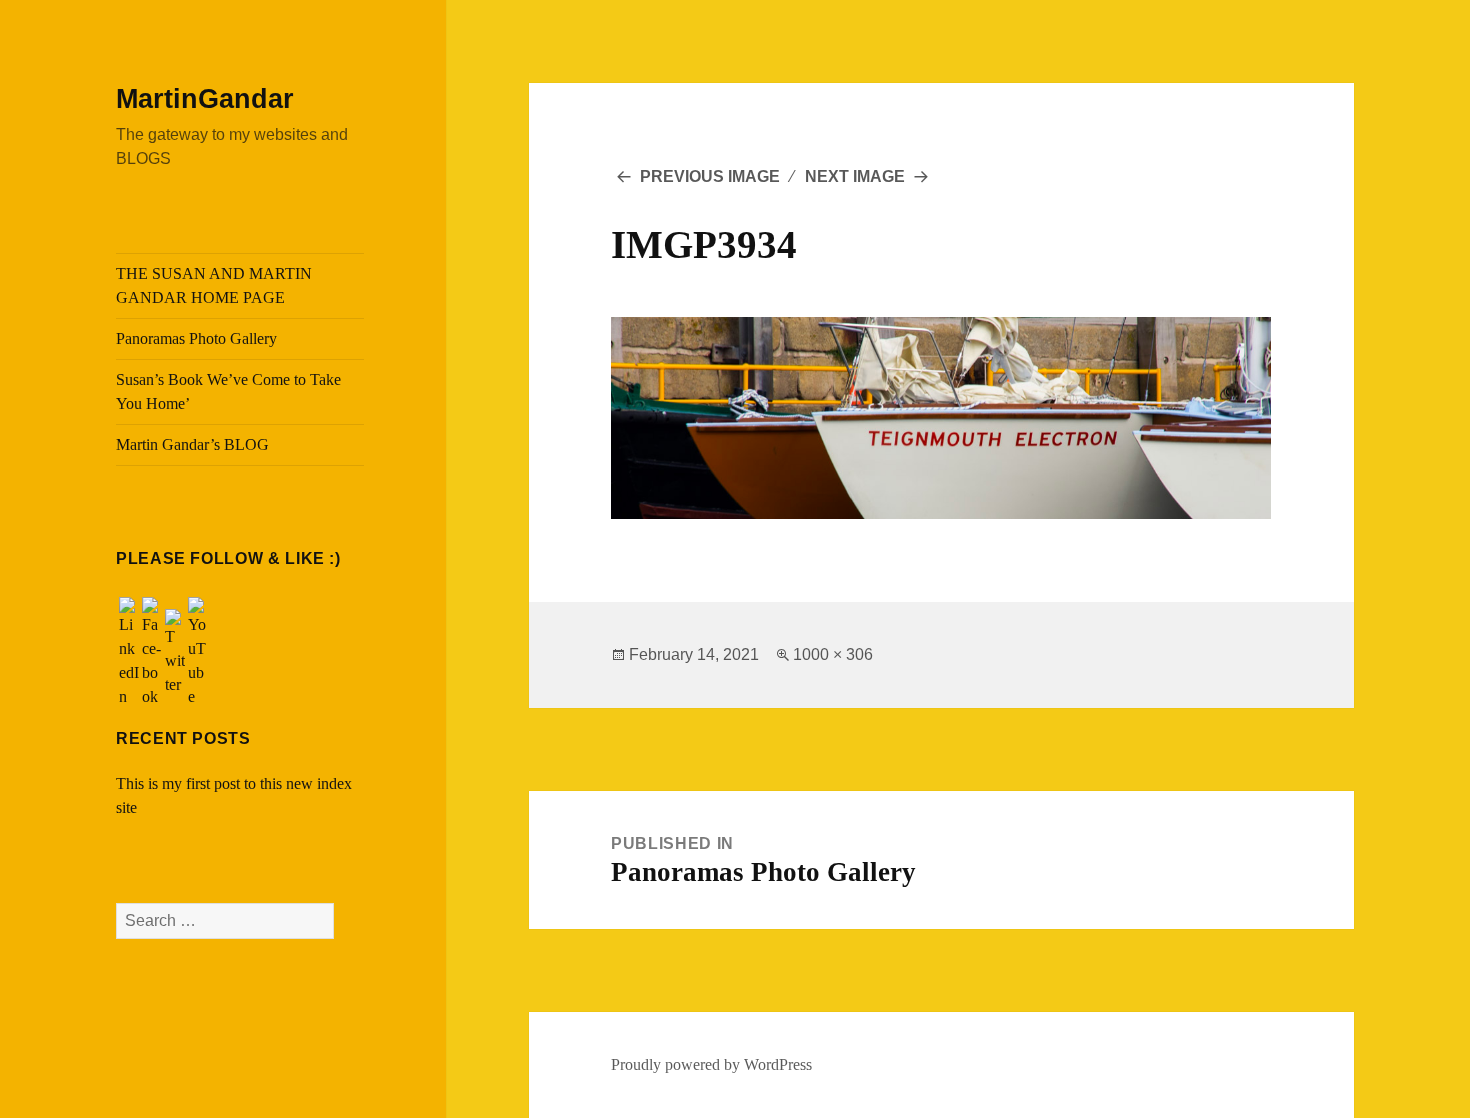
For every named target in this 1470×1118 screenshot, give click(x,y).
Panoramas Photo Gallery (196, 338)
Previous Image (710, 176)
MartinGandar (205, 99)
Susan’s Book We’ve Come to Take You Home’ (228, 391)
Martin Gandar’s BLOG (192, 444)
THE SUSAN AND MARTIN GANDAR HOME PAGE (214, 285)
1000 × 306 (833, 654)
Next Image (855, 176)
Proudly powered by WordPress (711, 1064)
